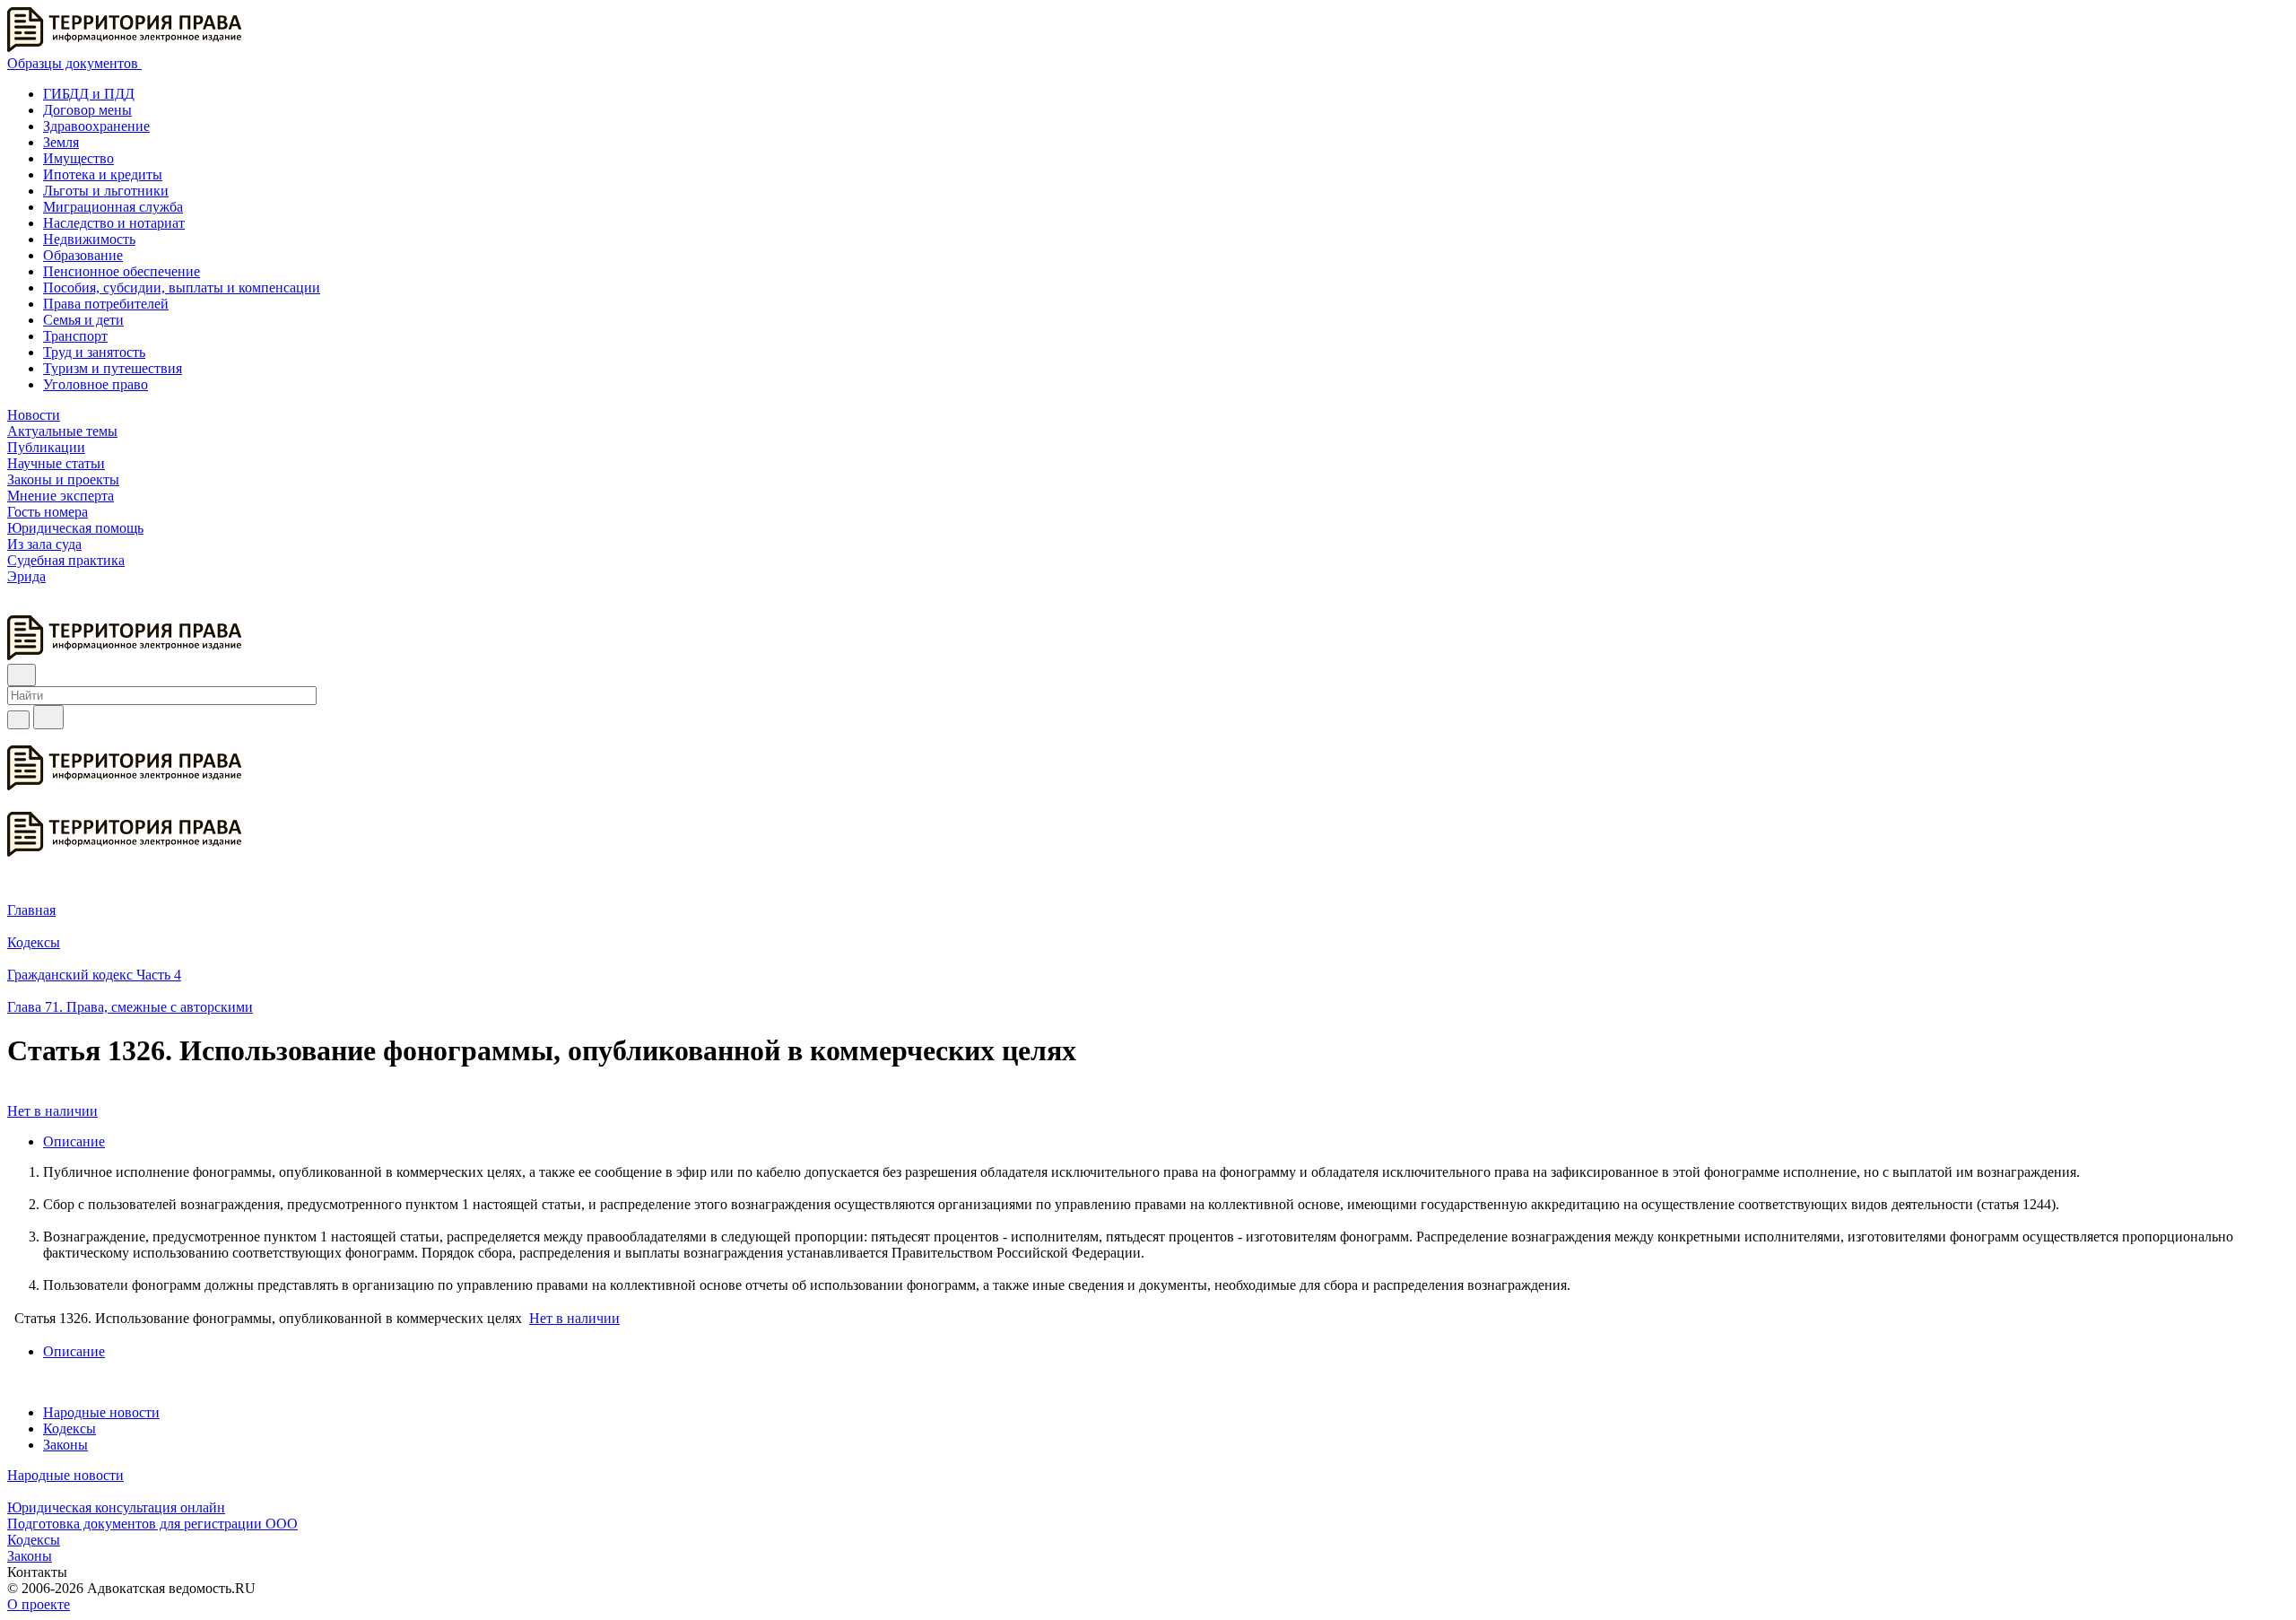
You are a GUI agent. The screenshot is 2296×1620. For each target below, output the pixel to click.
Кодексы (70, 1428)
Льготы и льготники (106, 191)
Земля (61, 142)
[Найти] (48, 717)
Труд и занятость (94, 352)
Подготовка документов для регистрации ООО (152, 1524)
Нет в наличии (52, 1111)
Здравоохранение (96, 126)
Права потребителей (106, 304)
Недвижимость (89, 239)
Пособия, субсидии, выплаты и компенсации (182, 287)
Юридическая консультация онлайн (116, 1507)
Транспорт (75, 336)
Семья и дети (83, 320)
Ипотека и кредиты (103, 174)
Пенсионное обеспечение (122, 271)
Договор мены (87, 110)
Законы (65, 1445)
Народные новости (101, 1412)
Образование (83, 255)
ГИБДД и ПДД (89, 94)
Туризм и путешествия (113, 368)
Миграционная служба (113, 207)
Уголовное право (96, 384)
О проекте (39, 1604)
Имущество (78, 158)
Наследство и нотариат (114, 223)
